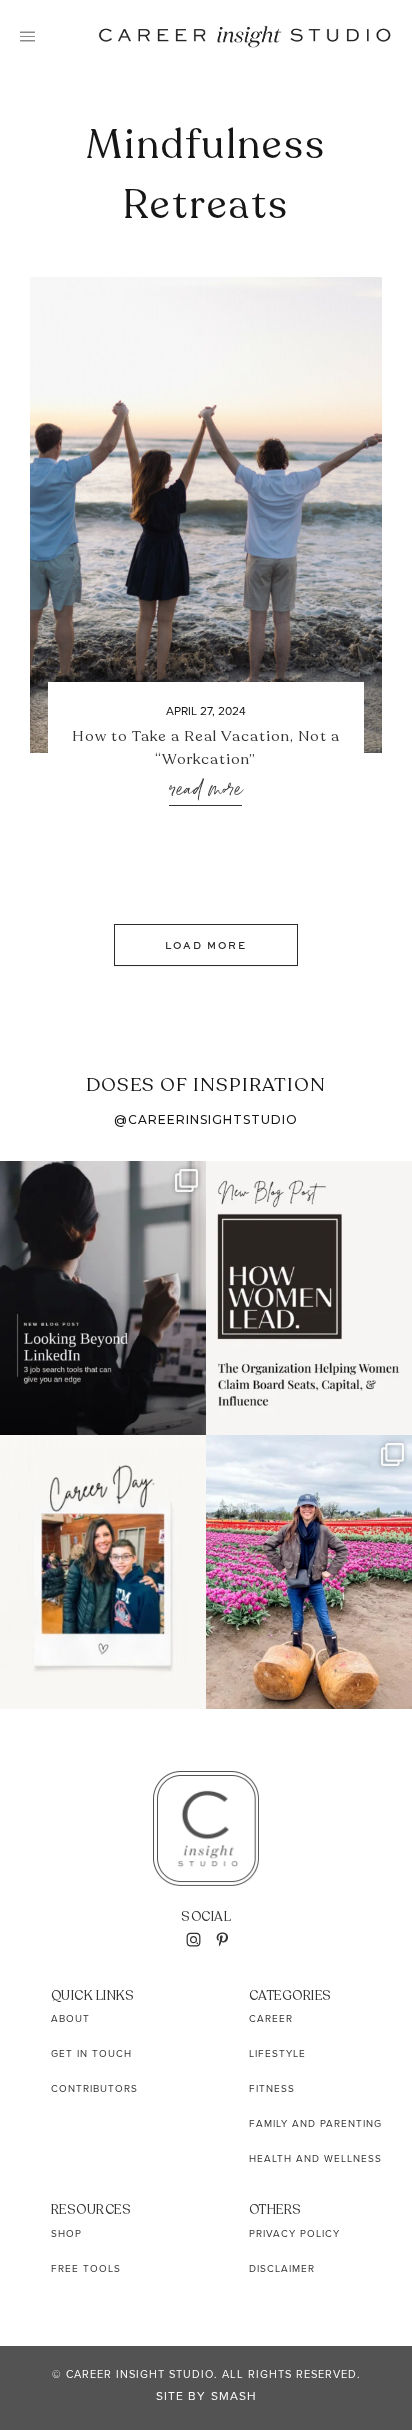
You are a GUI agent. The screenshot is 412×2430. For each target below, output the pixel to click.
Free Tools (86, 2268)
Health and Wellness (315, 2158)
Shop (66, 2233)
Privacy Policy (294, 2233)
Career (271, 2018)
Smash (234, 2395)
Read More (205, 790)
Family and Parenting (315, 2123)
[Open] (103, 1298)
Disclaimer (282, 2268)
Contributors (94, 2088)
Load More (206, 945)
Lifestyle (277, 2053)
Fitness (272, 2088)
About (70, 2018)
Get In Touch (91, 2053)
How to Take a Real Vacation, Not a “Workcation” (206, 747)
